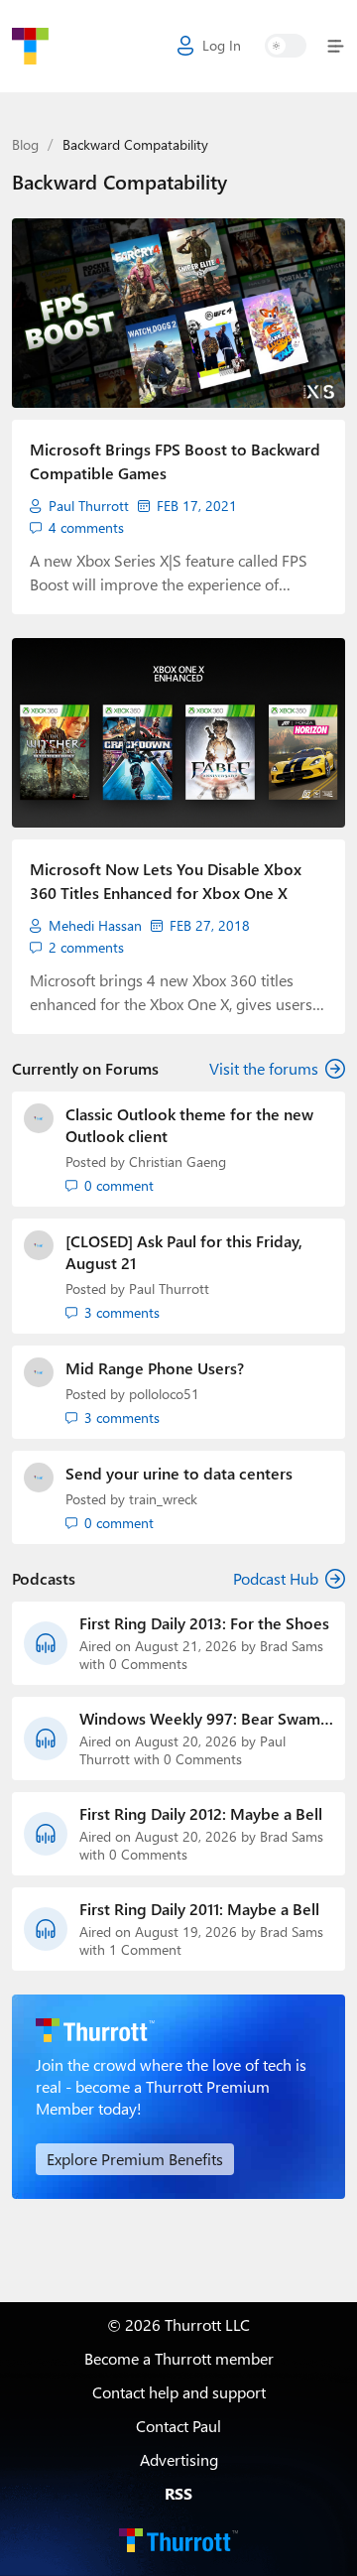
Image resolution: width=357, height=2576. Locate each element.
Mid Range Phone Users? (155, 1368)
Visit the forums (264, 1068)
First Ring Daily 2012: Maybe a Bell (201, 1814)
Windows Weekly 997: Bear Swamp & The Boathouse (205, 1719)
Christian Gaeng (178, 1161)
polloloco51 (164, 1394)
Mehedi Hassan (95, 926)
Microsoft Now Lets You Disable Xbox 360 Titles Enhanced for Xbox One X (166, 881)
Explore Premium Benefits (135, 2159)
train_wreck (163, 1499)
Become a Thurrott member (179, 2358)
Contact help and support (179, 2392)
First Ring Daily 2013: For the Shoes (204, 1623)
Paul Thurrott (89, 506)
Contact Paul (178, 2426)
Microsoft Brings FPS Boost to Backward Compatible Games (175, 461)
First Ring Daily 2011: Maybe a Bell (199, 1909)
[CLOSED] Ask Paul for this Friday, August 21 (184, 1252)
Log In (222, 45)
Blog (25, 144)
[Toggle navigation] (332, 46)
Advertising (179, 2459)
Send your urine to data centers (179, 1473)
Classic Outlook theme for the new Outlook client (189, 1125)
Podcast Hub (276, 1578)
